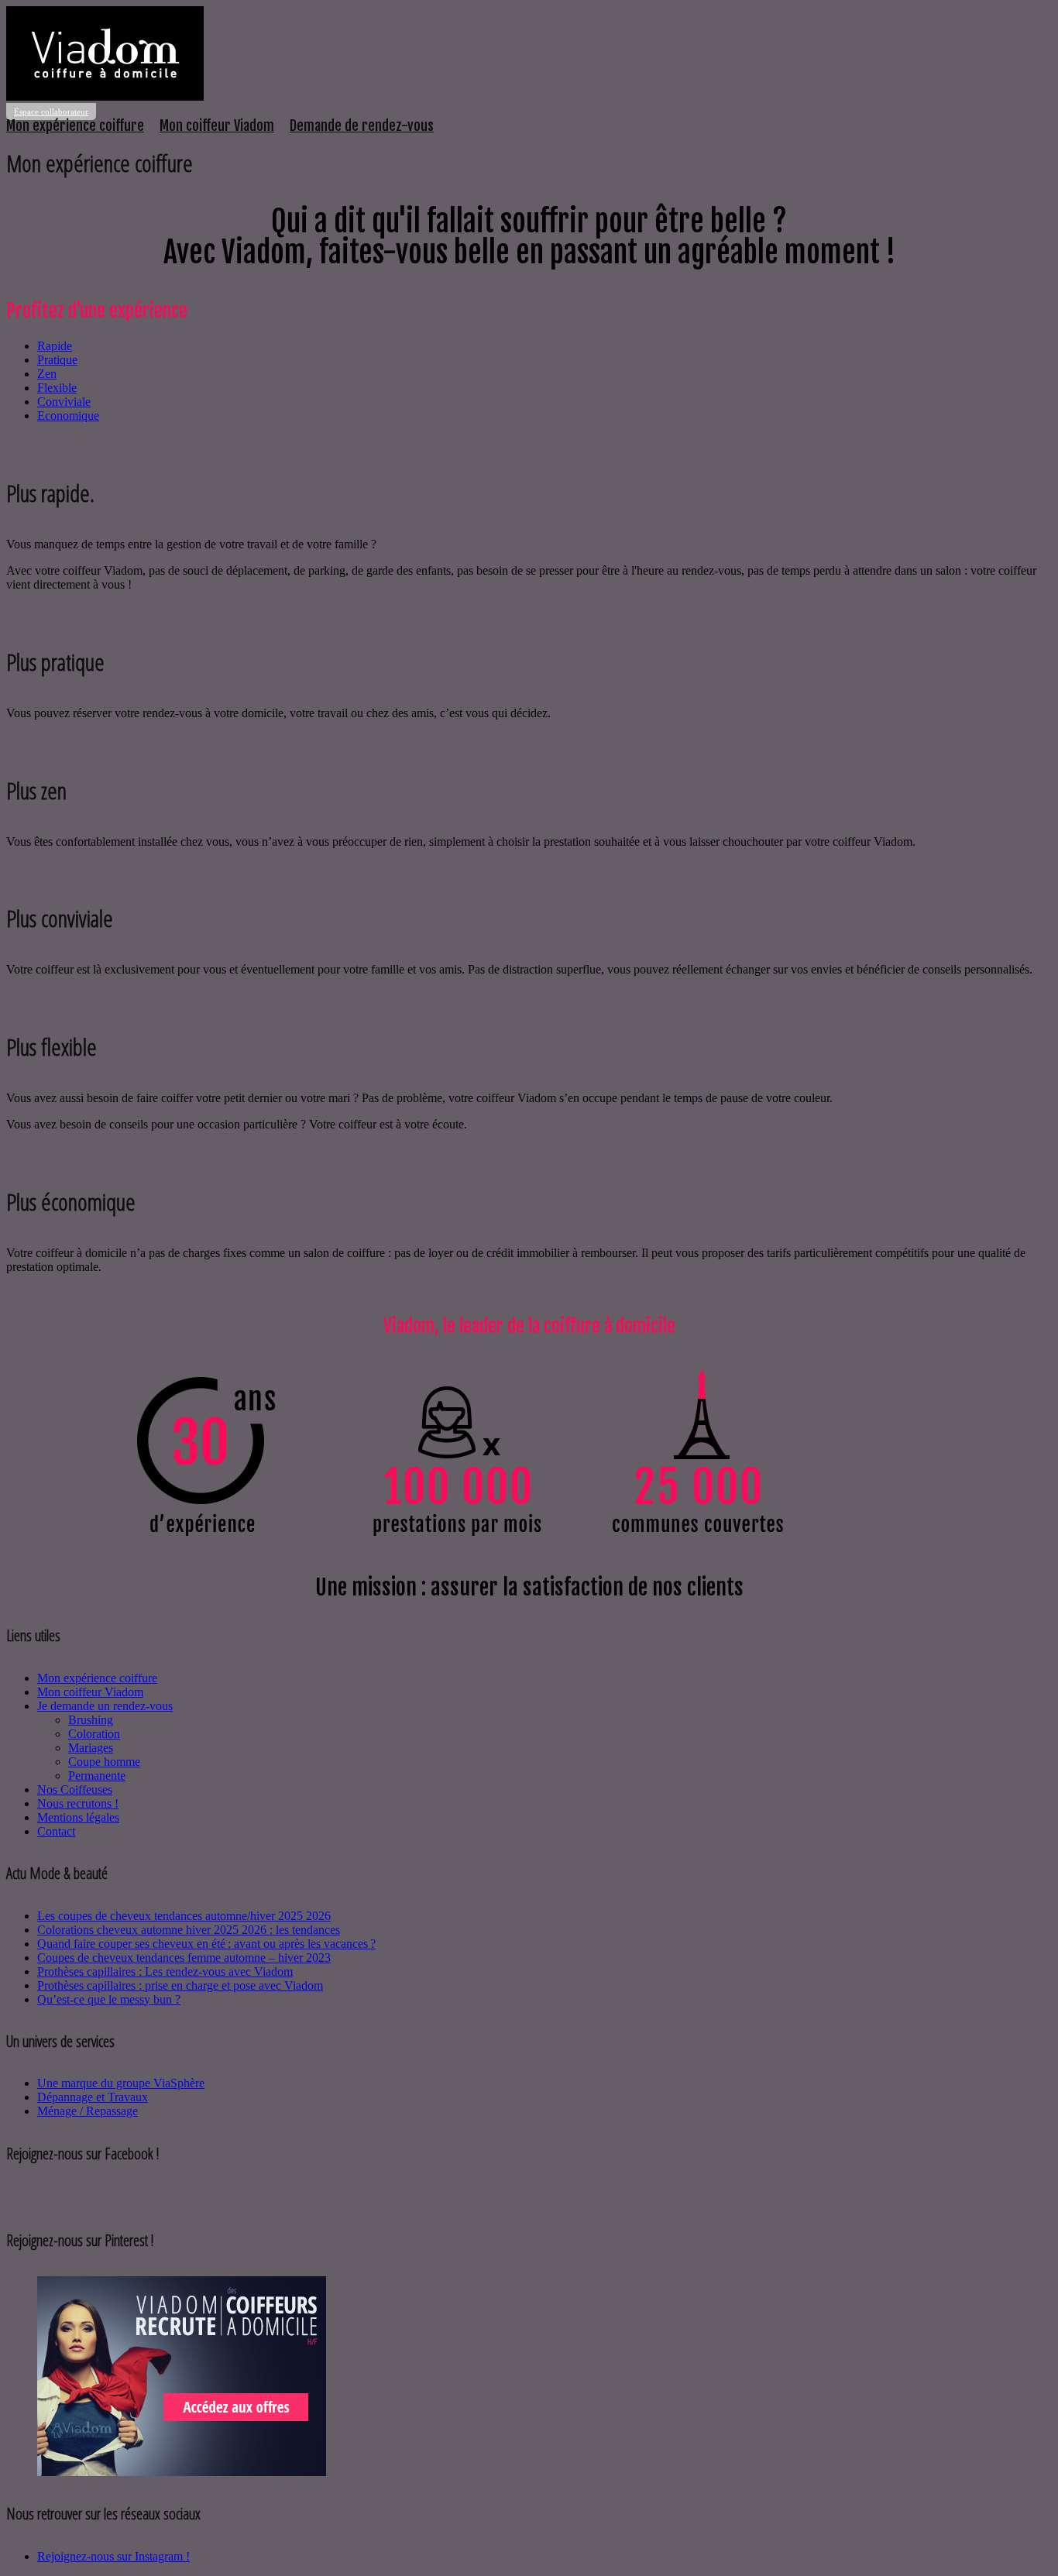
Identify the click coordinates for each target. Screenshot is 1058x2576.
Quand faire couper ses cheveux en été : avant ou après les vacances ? (206, 1944)
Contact (56, 1831)
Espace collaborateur (51, 112)
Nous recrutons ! (78, 1803)
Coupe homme (104, 1762)
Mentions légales (78, 1817)
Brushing (91, 1720)
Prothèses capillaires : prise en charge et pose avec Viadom (180, 1985)
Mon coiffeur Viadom (217, 125)
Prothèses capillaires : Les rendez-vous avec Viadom (165, 1971)
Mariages (91, 1748)
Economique (68, 416)
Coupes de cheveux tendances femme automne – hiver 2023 (184, 1958)
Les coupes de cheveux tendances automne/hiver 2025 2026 (184, 1916)
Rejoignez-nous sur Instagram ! (113, 2556)
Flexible (57, 388)
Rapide (55, 346)
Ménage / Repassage (88, 2111)
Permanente (97, 1776)
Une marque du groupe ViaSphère (121, 2083)
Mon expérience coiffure (75, 125)
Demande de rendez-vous (362, 125)
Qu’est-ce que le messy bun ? (109, 1999)
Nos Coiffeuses (75, 1789)
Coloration (94, 1734)
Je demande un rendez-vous (105, 1706)
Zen (47, 374)
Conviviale (64, 402)
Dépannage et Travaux (93, 2097)
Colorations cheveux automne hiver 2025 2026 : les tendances (189, 1930)
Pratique (57, 360)
